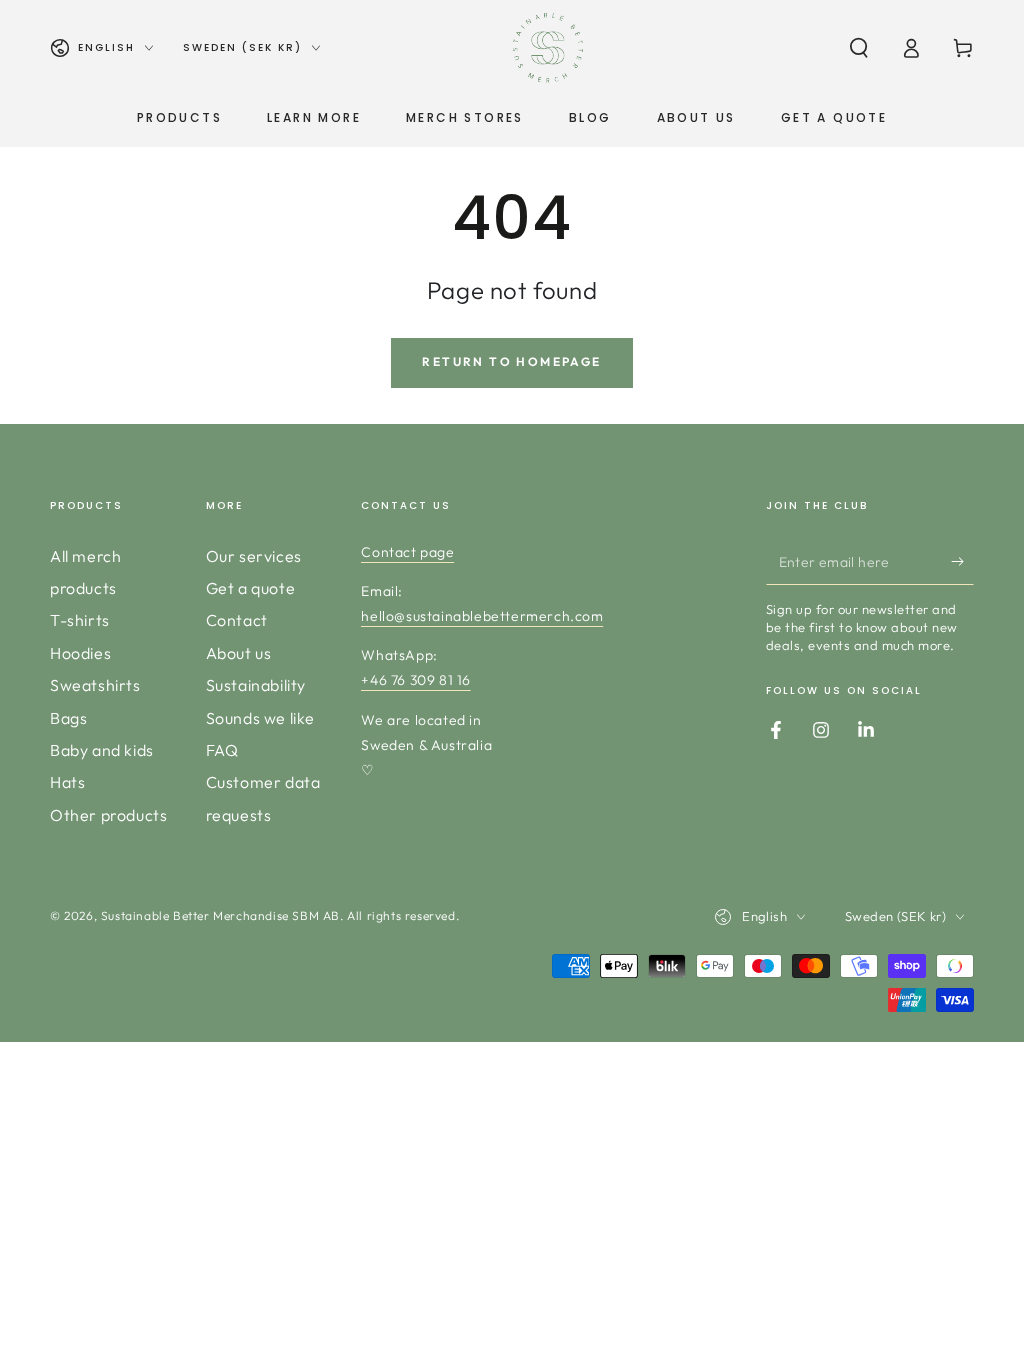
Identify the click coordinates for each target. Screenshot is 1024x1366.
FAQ (222, 750)
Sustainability (256, 685)
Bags (68, 718)
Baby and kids (102, 750)
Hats (67, 782)
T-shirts (80, 620)
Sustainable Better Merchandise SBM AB (220, 915)
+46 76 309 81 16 (416, 680)
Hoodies (80, 653)
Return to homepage (511, 361)
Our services (254, 556)
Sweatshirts (95, 685)
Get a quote (251, 588)
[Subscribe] (962, 562)
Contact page (407, 552)
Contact (237, 620)
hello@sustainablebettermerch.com (482, 616)
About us (239, 653)
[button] (859, 48)
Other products (108, 815)
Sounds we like (260, 718)
